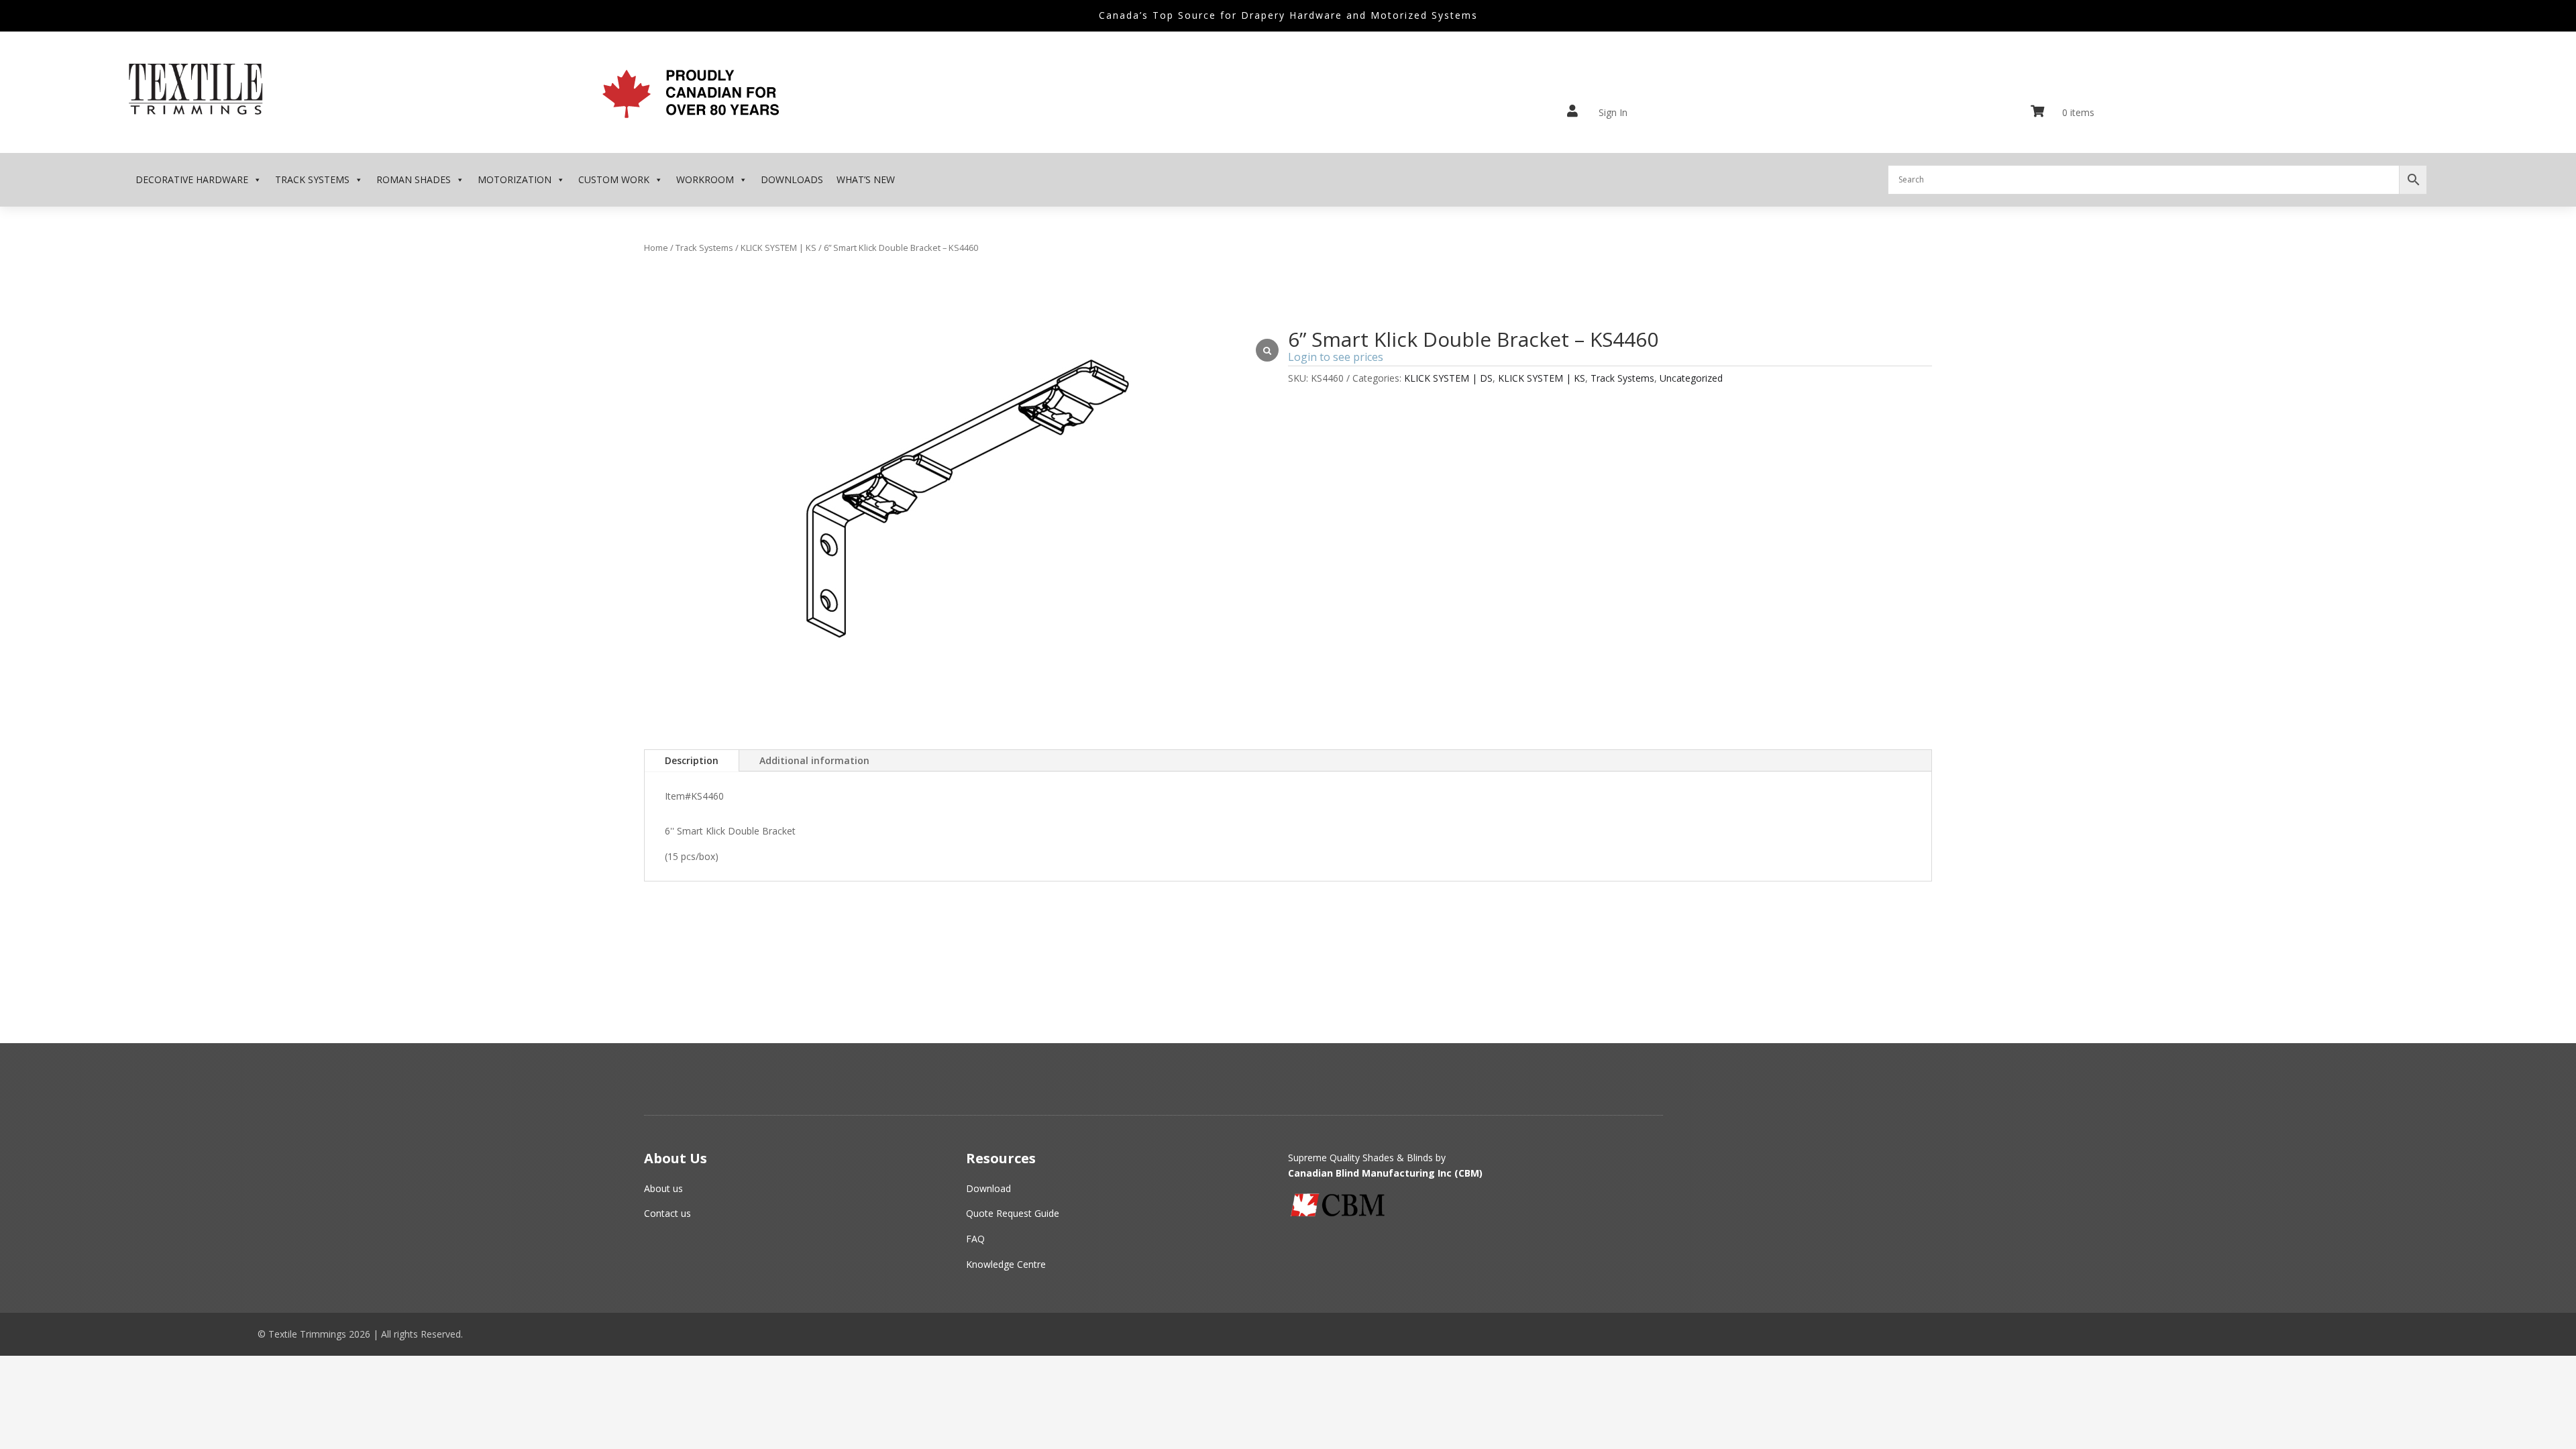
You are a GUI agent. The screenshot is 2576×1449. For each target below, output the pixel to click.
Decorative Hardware (192, 179)
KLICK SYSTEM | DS (1448, 378)
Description (692, 760)
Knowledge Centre (1006, 1264)
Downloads (792, 179)
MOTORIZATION (515, 179)
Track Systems (312, 179)
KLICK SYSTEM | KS (779, 248)
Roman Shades (414, 179)
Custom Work (614, 179)
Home (656, 248)
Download (988, 1188)
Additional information (814, 760)
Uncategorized (1691, 378)
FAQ (975, 1239)
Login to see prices (1336, 357)
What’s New (866, 179)
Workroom (705, 179)
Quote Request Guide (1013, 1213)
